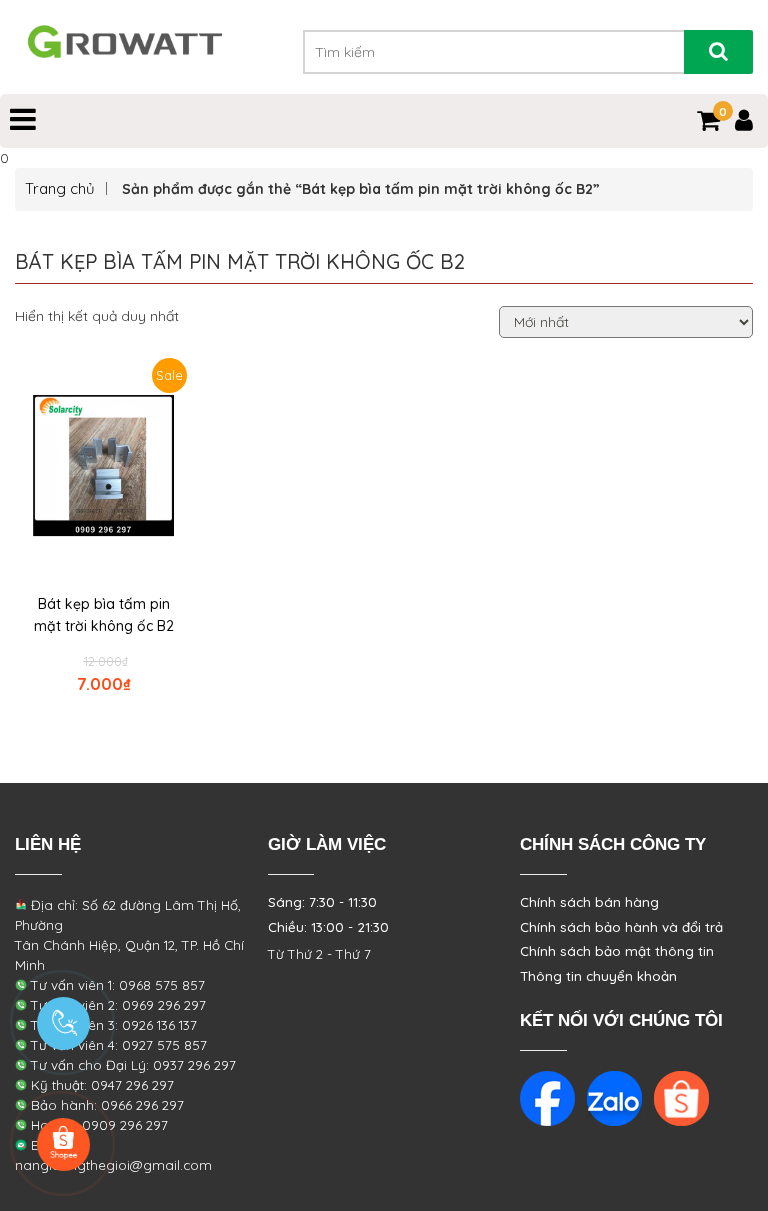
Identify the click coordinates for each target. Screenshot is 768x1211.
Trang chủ (60, 188)
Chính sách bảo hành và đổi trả (621, 927)
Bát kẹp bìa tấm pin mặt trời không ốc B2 (104, 615)
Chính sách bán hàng (589, 902)
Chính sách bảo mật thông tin (617, 951)
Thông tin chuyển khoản (598, 976)
